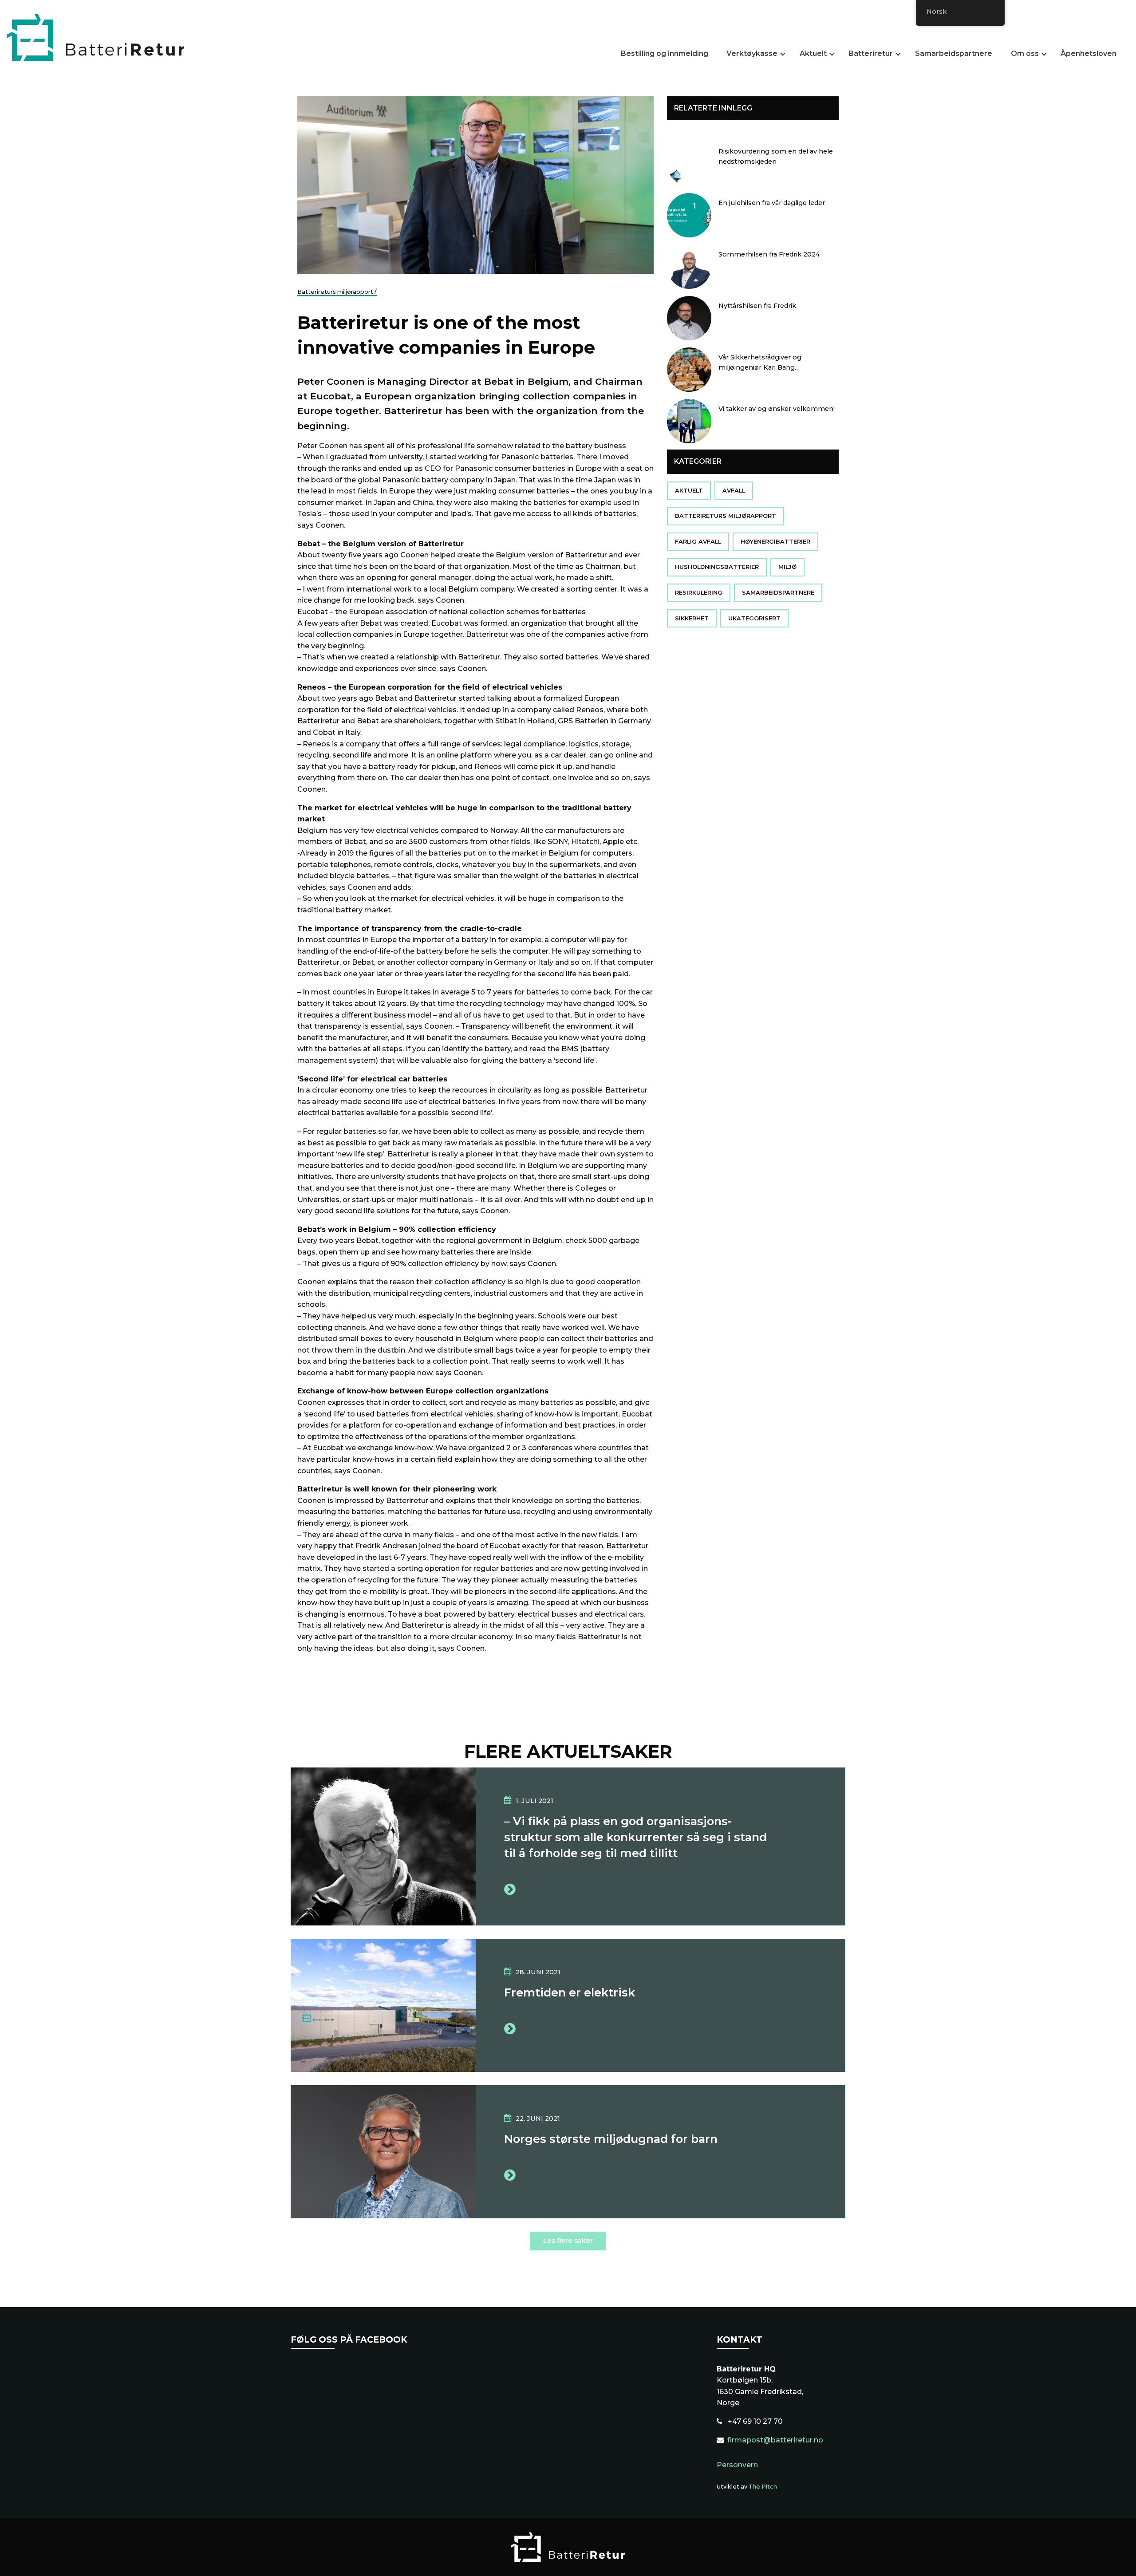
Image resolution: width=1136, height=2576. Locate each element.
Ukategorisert (754, 618)
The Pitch (763, 2487)
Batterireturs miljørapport (726, 516)
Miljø (787, 567)
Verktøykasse (752, 54)
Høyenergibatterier (775, 542)
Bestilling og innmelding (665, 54)
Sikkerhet (692, 618)
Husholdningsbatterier (717, 567)
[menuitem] (668, 55)
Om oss (1025, 54)
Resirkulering (699, 593)
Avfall (734, 491)
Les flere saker (568, 2241)
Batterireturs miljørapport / (337, 292)
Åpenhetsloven (1089, 54)
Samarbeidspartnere (954, 54)
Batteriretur (871, 54)
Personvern (737, 2465)
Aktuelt (813, 54)
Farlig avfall (698, 542)
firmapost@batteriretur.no (775, 2440)
